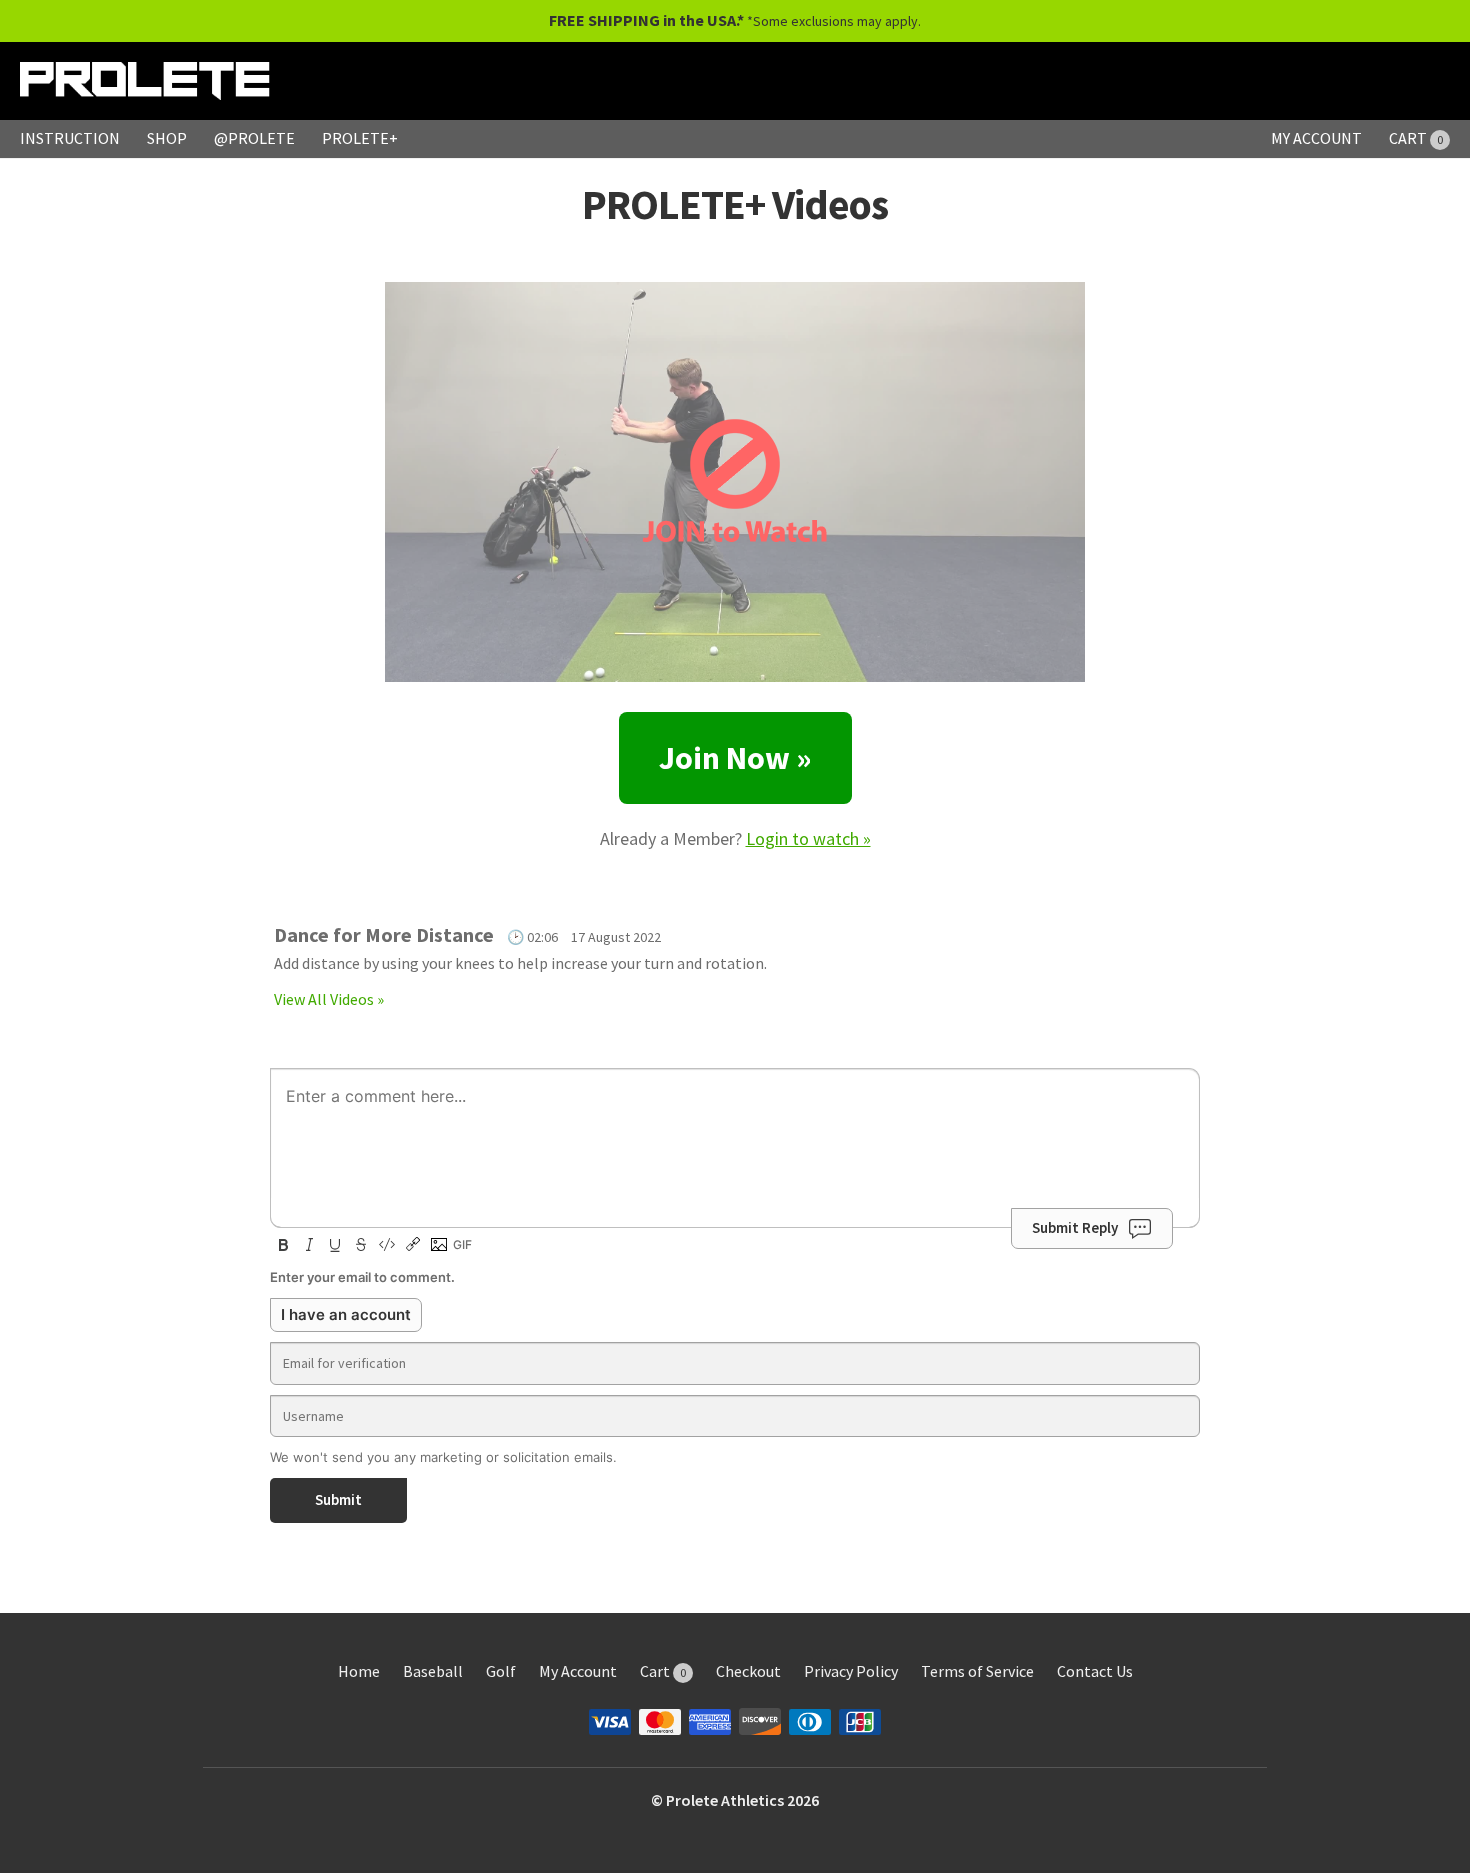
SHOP (167, 138)
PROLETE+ (360, 138)
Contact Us (1095, 1671)
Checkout (748, 1671)
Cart (663, 1671)
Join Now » (735, 758)
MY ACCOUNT (1316, 138)
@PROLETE (254, 138)
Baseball (433, 1671)
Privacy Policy (851, 1671)
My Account (578, 1671)
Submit (338, 1499)
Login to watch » (808, 838)
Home (359, 1671)
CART (1416, 138)
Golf (501, 1671)
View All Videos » (329, 999)
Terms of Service (977, 1671)
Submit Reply (1075, 1227)
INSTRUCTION (70, 138)
